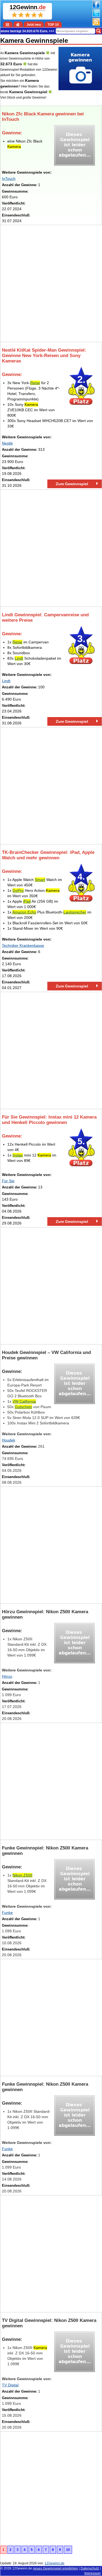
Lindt (19, 658)
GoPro (18, 890)
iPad (27, 901)
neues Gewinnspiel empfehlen (55, 2568)
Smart (40, 880)
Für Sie (8, 1181)
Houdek (9, 1440)
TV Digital (10, 2385)
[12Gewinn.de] (18, 24)
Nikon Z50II (22, 1875)
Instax (18, 1155)
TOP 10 (53, 25)
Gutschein (23, 1407)
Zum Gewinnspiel (72, 484)
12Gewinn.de (22, 2568)
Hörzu (7, 1676)
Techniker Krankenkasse (23, 945)
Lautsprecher (75, 912)
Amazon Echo (24, 912)
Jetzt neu (34, 25)
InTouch (9, 179)
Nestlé (7, 443)
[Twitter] (96, 16)
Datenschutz (90, 2568)
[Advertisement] (51, 283)
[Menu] (8, 24)
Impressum (92, 2573)
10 (68, 2550)
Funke (7, 1913)
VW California (24, 1401)
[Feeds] (96, 24)
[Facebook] (96, 7)
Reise (35, 383)
